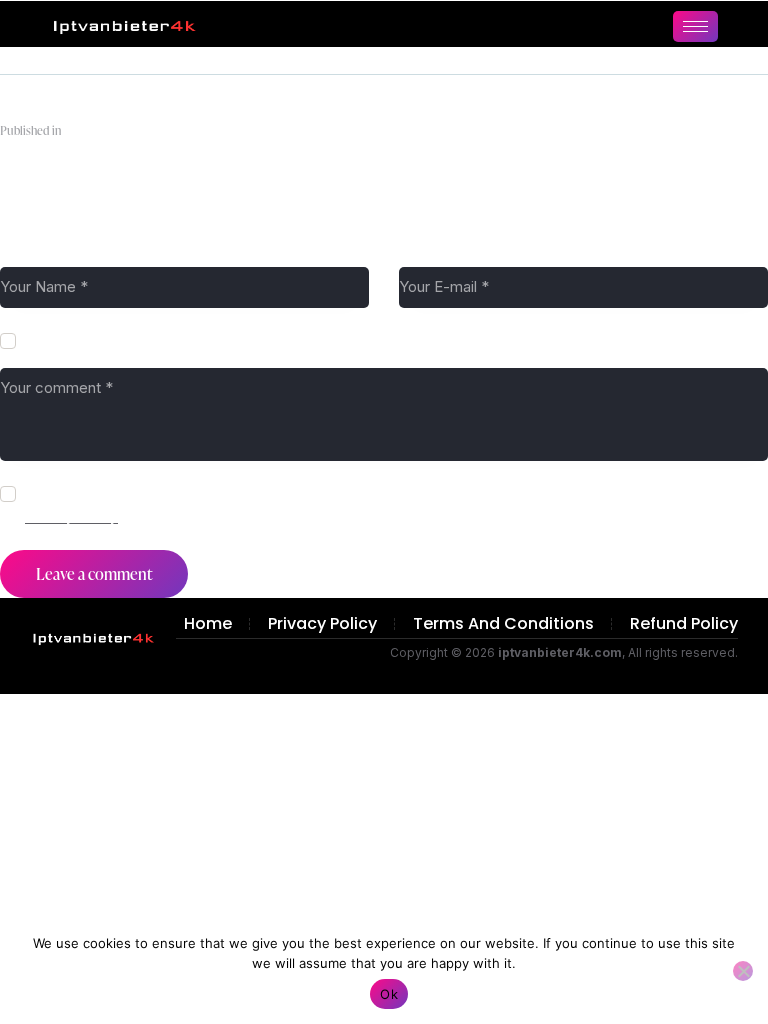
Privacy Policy (71, 516)
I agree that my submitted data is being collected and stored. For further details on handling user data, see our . (388, 504)
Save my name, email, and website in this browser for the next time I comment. (282, 340)
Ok (389, 994)
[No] (743, 971)
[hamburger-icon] (695, 26)
